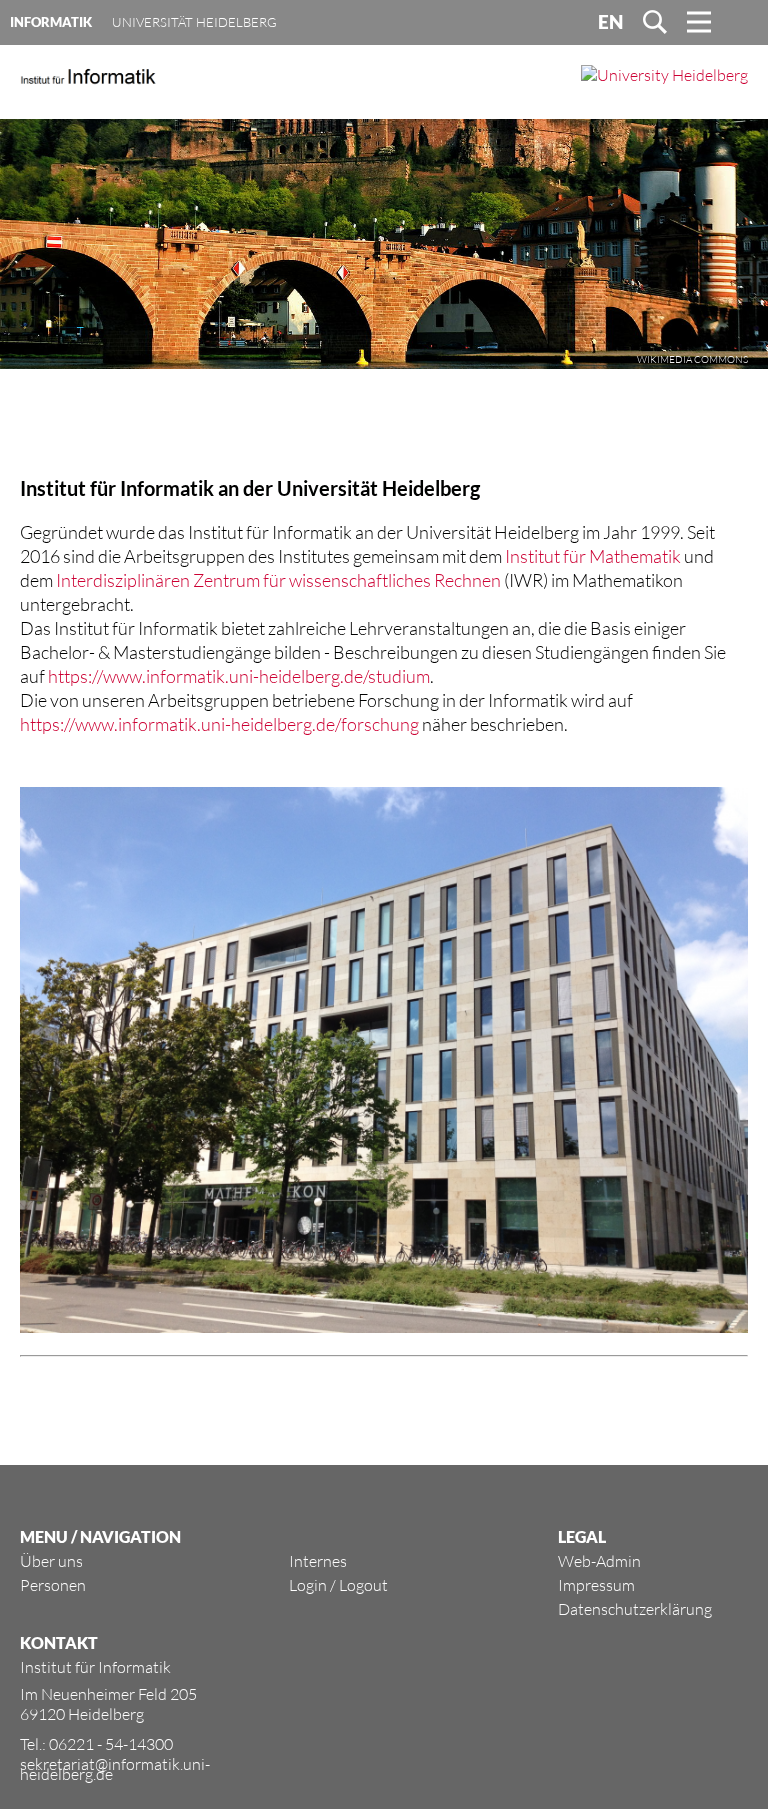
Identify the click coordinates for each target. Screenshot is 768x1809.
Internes (318, 1561)
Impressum (596, 1585)
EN (610, 22)
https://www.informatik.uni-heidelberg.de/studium (239, 676)
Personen (53, 1585)
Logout (363, 1585)
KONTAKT (59, 1642)
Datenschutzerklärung (635, 1609)
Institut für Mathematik (593, 556)
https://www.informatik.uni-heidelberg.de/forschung (219, 724)
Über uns (51, 1561)
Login (308, 1585)
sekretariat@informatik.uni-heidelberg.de (115, 1769)
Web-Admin (599, 1561)
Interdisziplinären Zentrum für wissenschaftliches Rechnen (278, 580)
